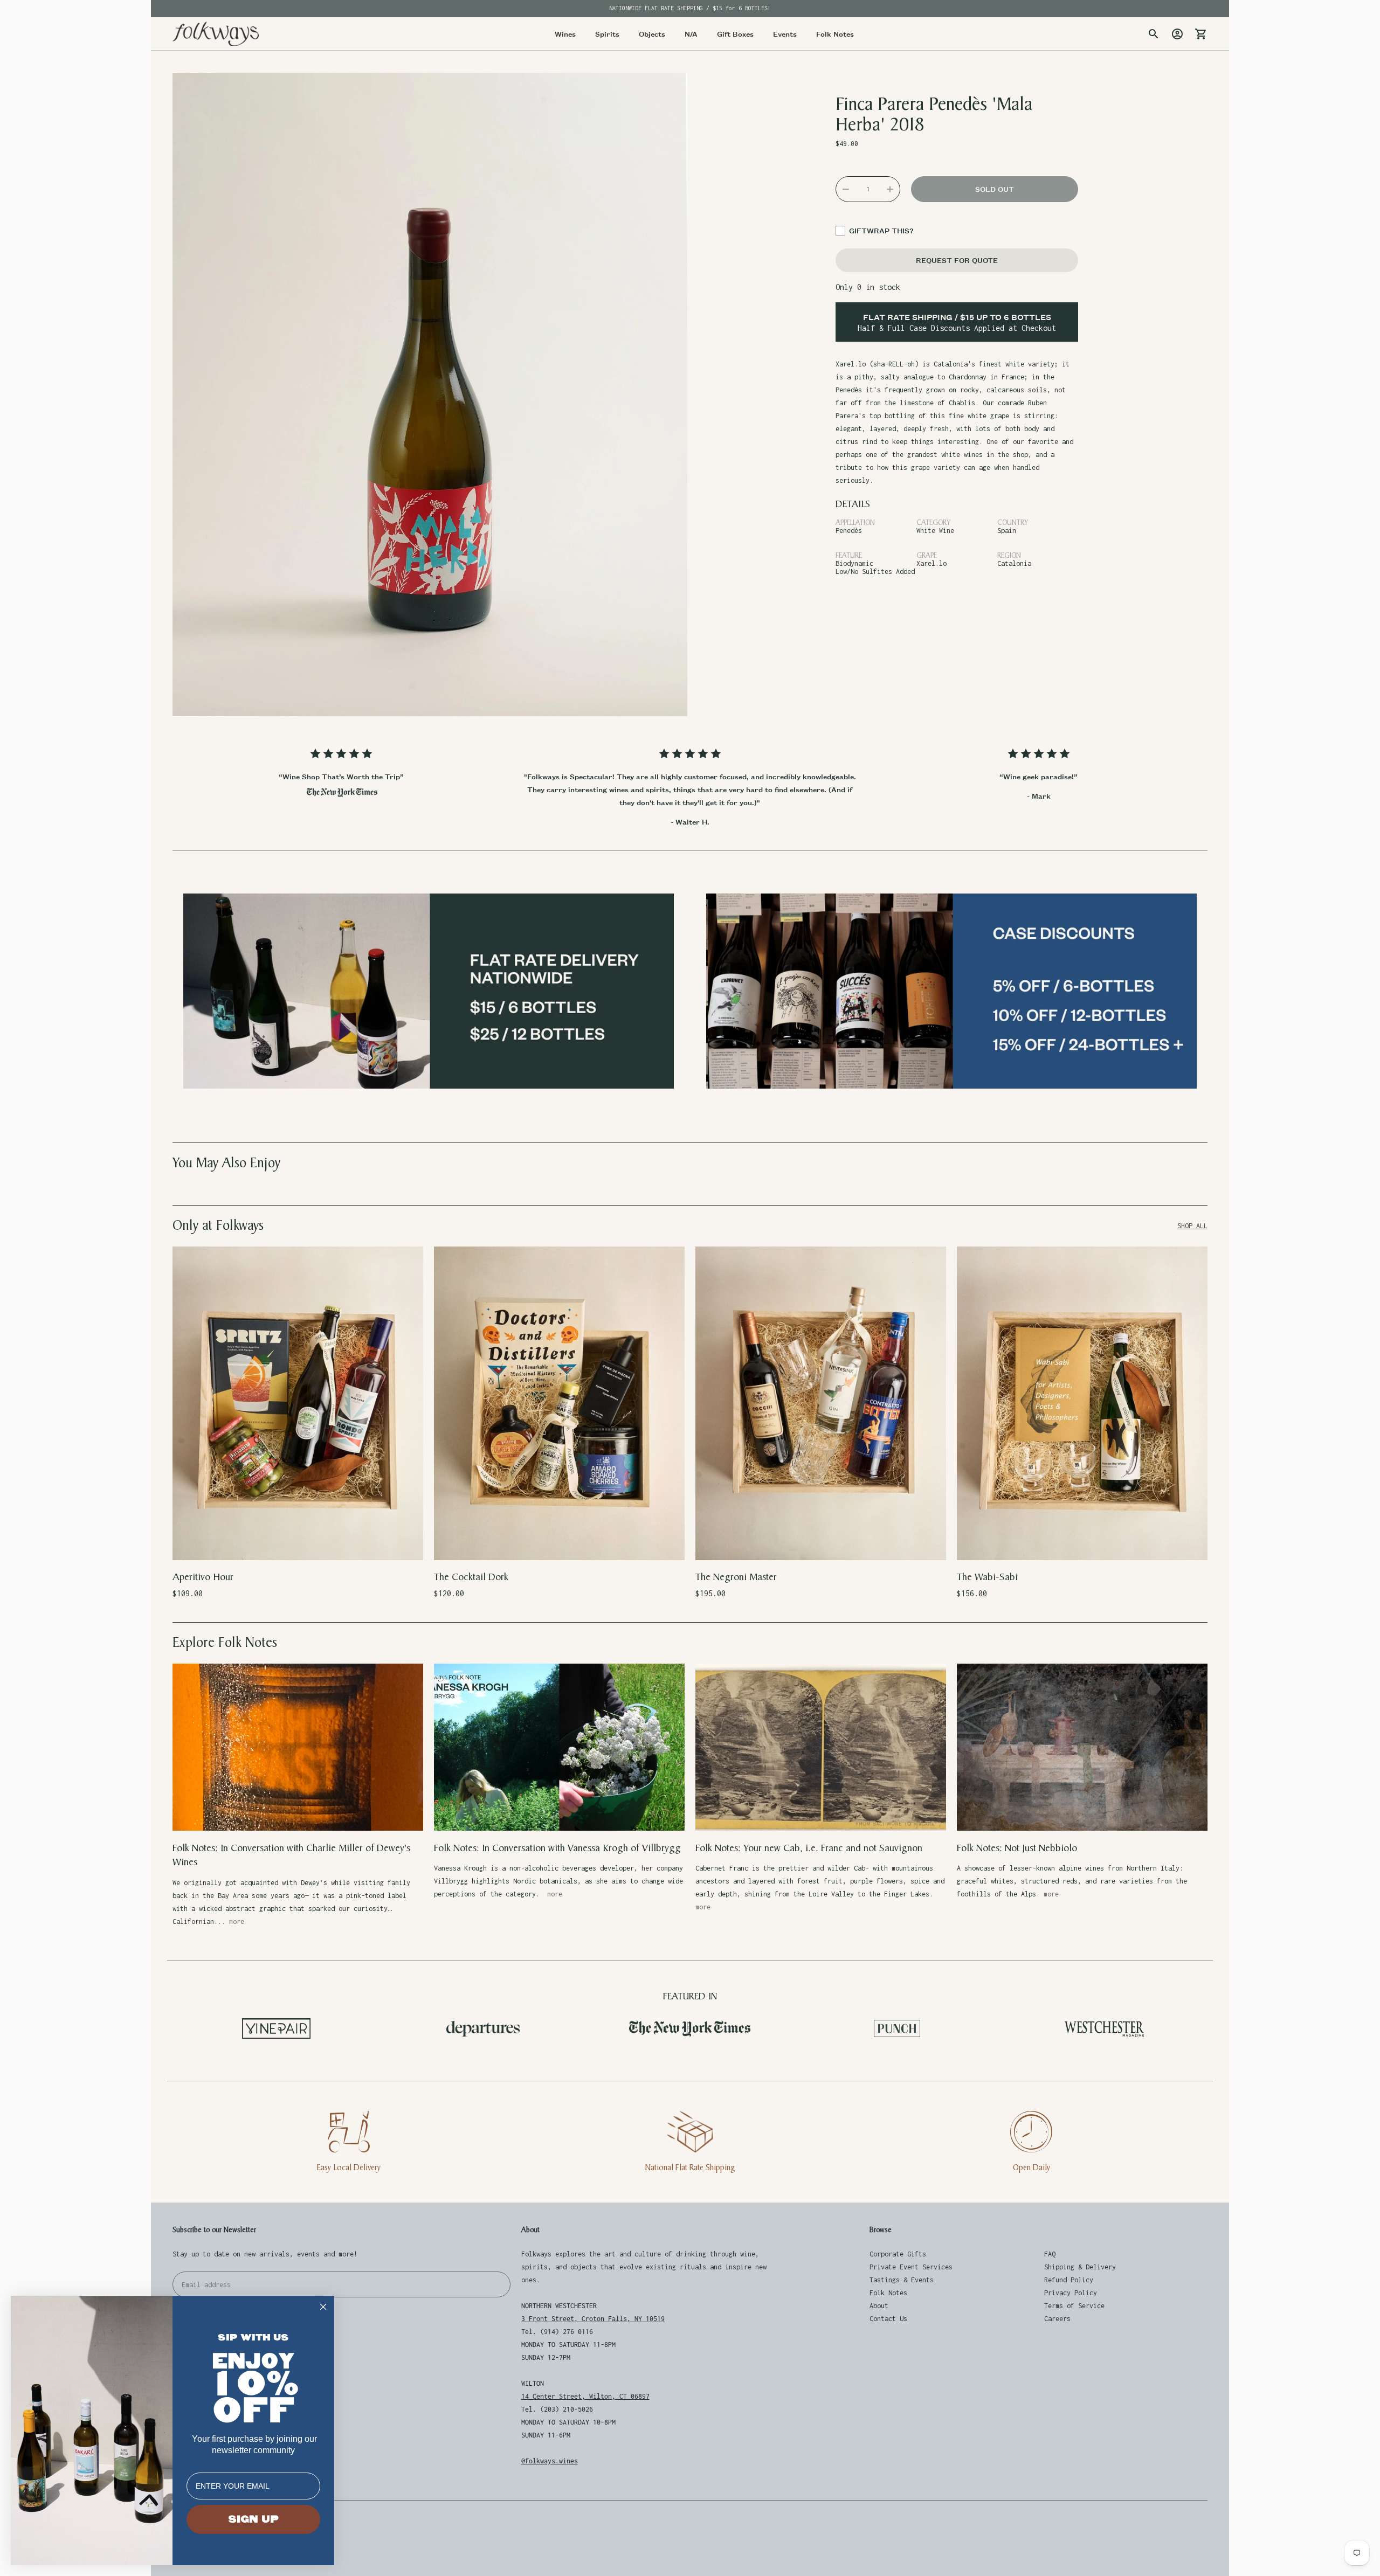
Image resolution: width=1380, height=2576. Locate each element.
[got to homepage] (216, 34)
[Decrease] (846, 189)
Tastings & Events (902, 2280)
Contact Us (888, 2319)
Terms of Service (1074, 2306)
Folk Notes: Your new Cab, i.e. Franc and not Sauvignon (809, 1848)
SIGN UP (253, 2519)
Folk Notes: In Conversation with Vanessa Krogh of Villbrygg (557, 1848)
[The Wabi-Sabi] (1082, 1403)
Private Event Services (911, 2267)
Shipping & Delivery (1080, 2267)
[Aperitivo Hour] (298, 1403)
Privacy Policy (1071, 2293)
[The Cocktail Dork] (559, 1403)
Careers (1057, 2319)
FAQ (1050, 2254)
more (237, 1921)
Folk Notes (888, 2293)
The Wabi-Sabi (987, 1577)
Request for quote (957, 260)
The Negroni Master (736, 1577)
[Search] (1154, 34)
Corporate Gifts (898, 2254)
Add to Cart (298, 1545)
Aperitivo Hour (203, 1577)
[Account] (1177, 34)
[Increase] (890, 189)
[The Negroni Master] (821, 1403)
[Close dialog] (323, 2307)
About (879, 2306)
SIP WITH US (253, 2338)
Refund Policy (1069, 2280)
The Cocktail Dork (471, 1577)
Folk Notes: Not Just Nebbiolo (1017, 1848)
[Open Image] (430, 394)
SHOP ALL (1192, 1226)
